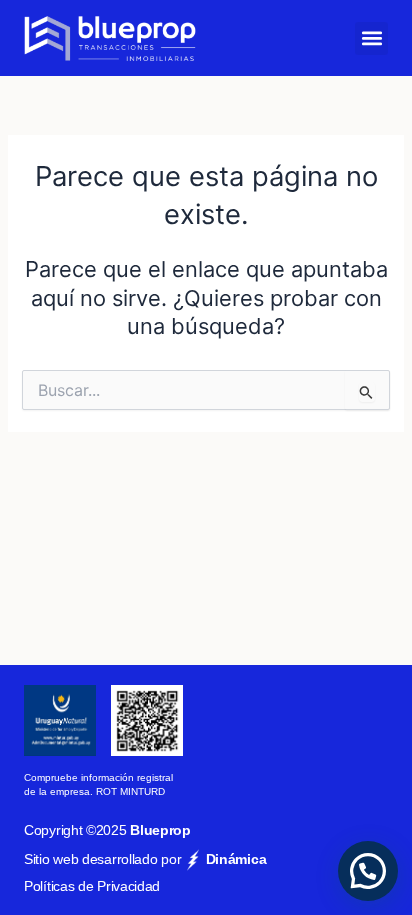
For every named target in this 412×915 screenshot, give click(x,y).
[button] (371, 38)
